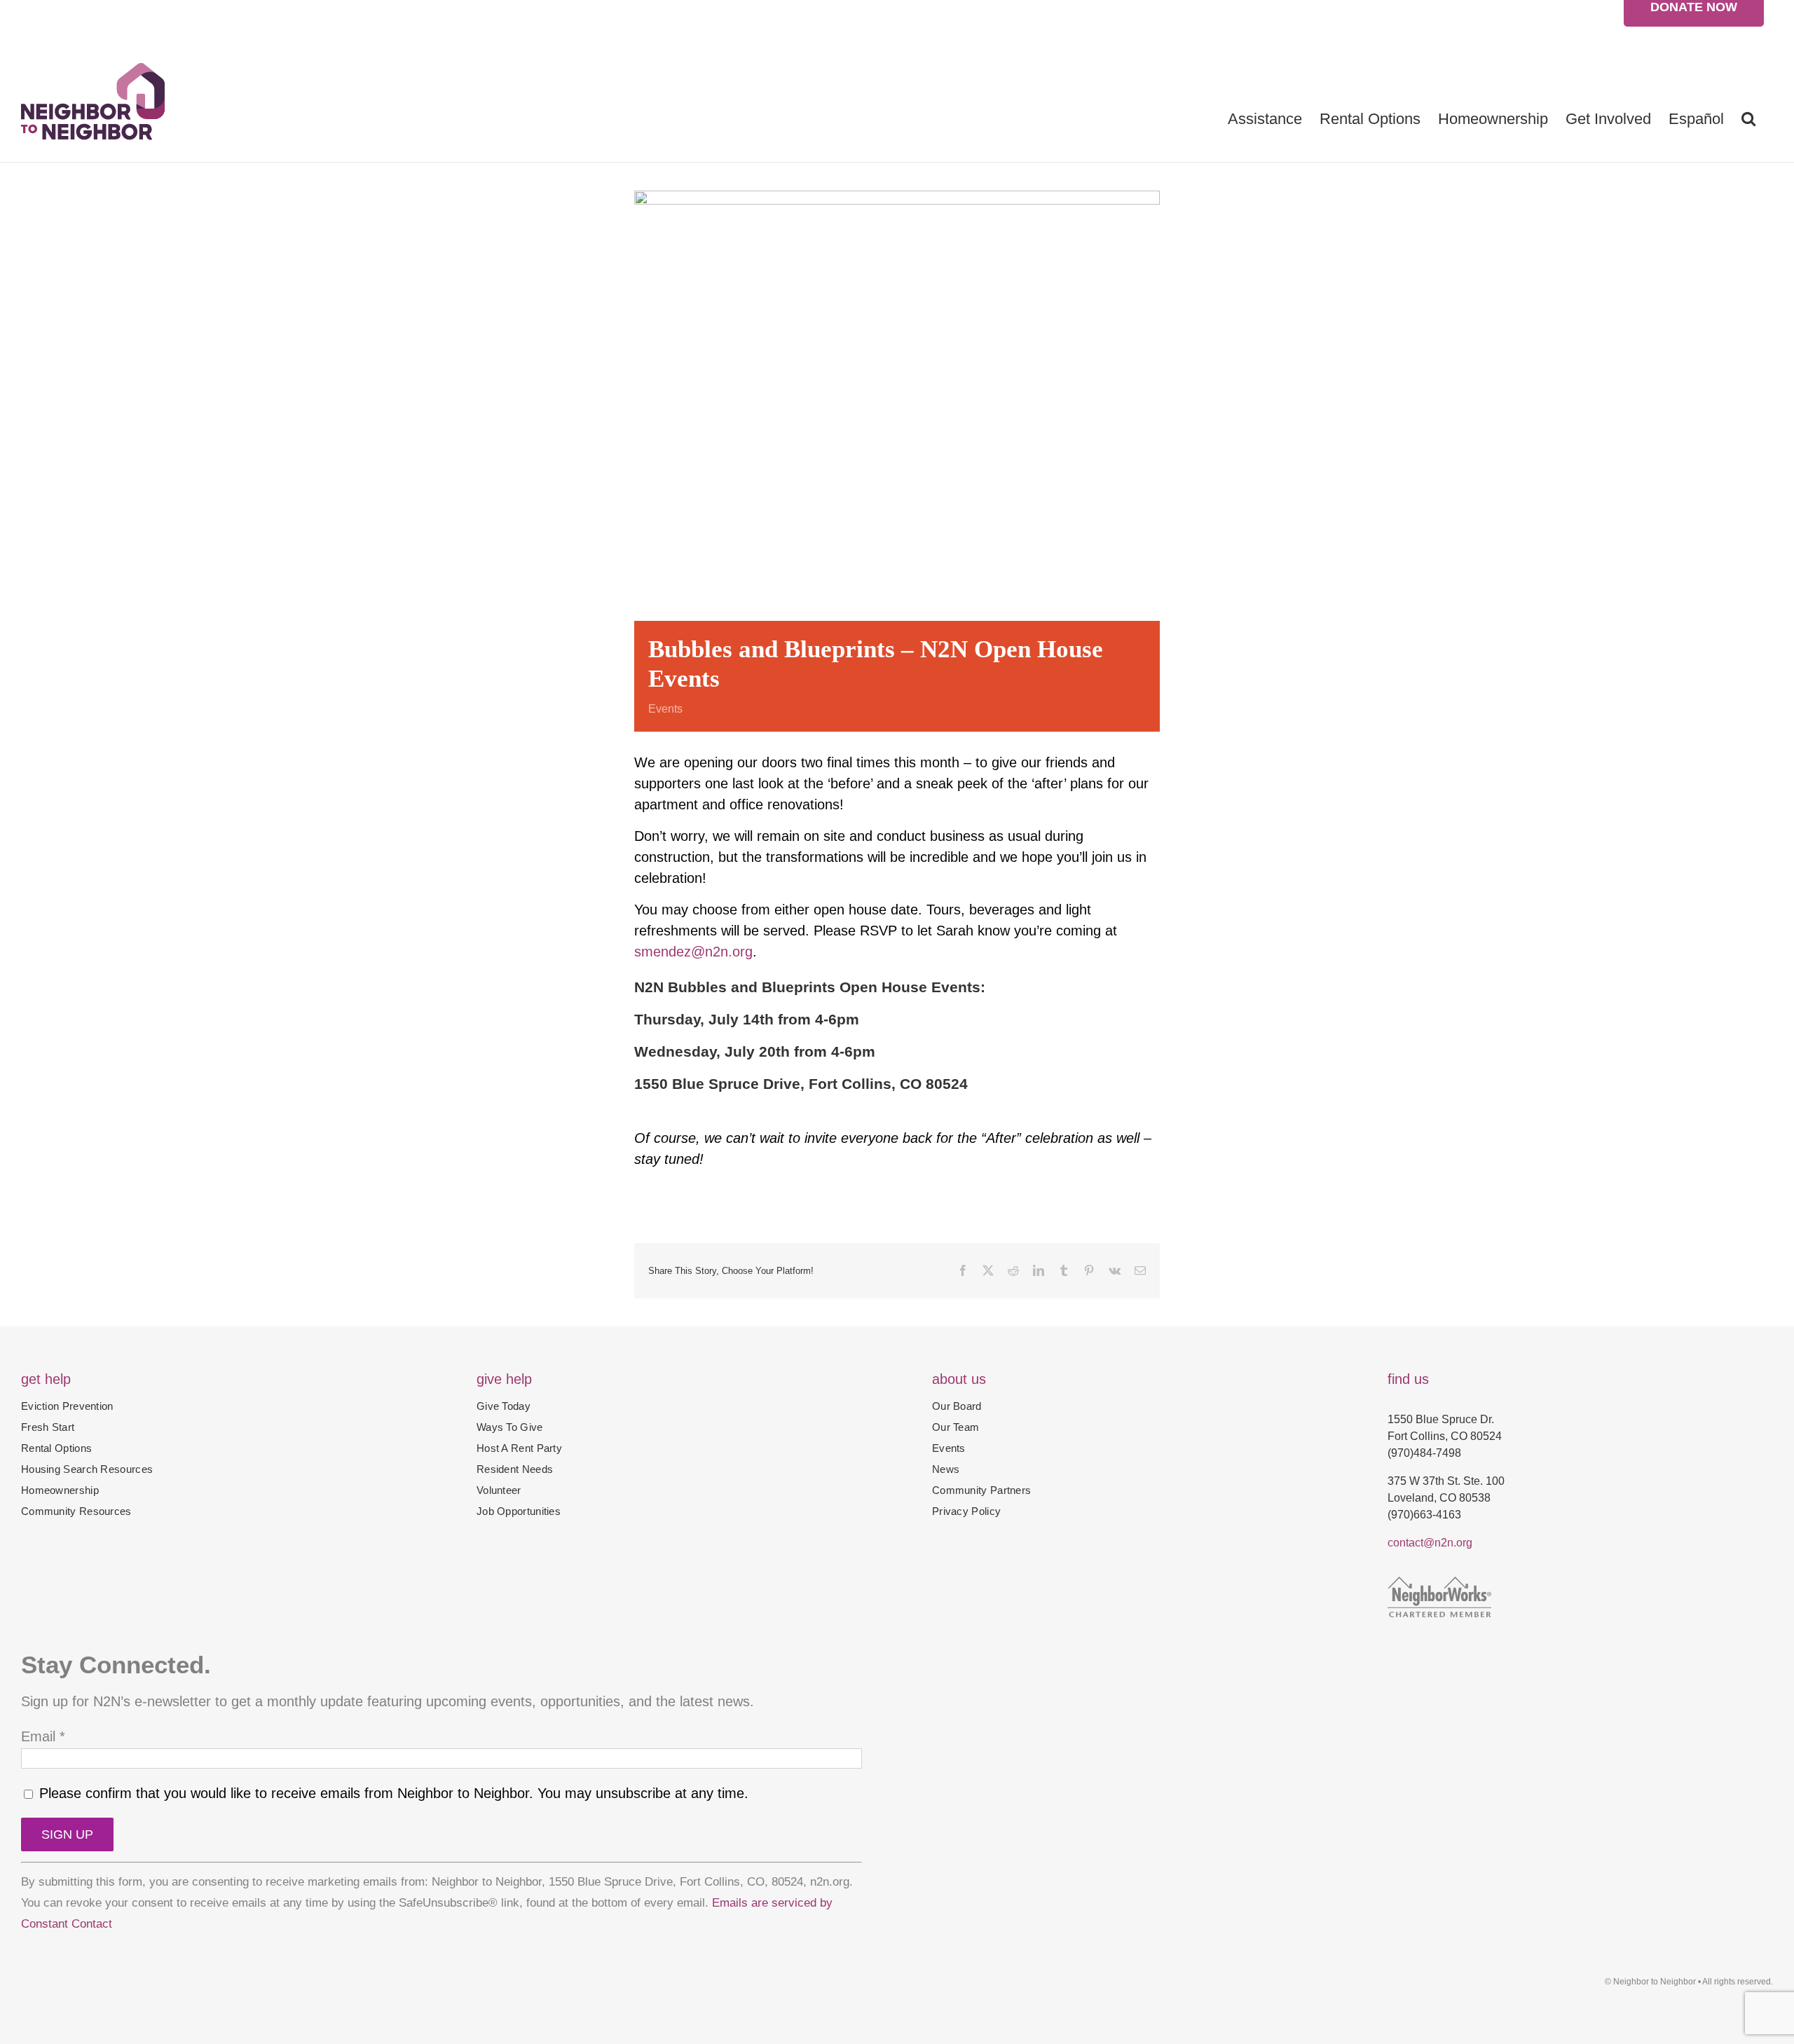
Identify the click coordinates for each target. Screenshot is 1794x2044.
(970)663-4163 (1424, 1515)
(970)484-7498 (1424, 1453)
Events (665, 709)
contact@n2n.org (1430, 1543)
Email (43, 1736)
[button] (1748, 118)
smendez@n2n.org (693, 952)
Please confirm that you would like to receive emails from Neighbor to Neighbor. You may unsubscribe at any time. (392, 1793)
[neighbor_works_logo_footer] (1439, 1584)
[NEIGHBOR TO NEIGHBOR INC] (1580, 1642)
